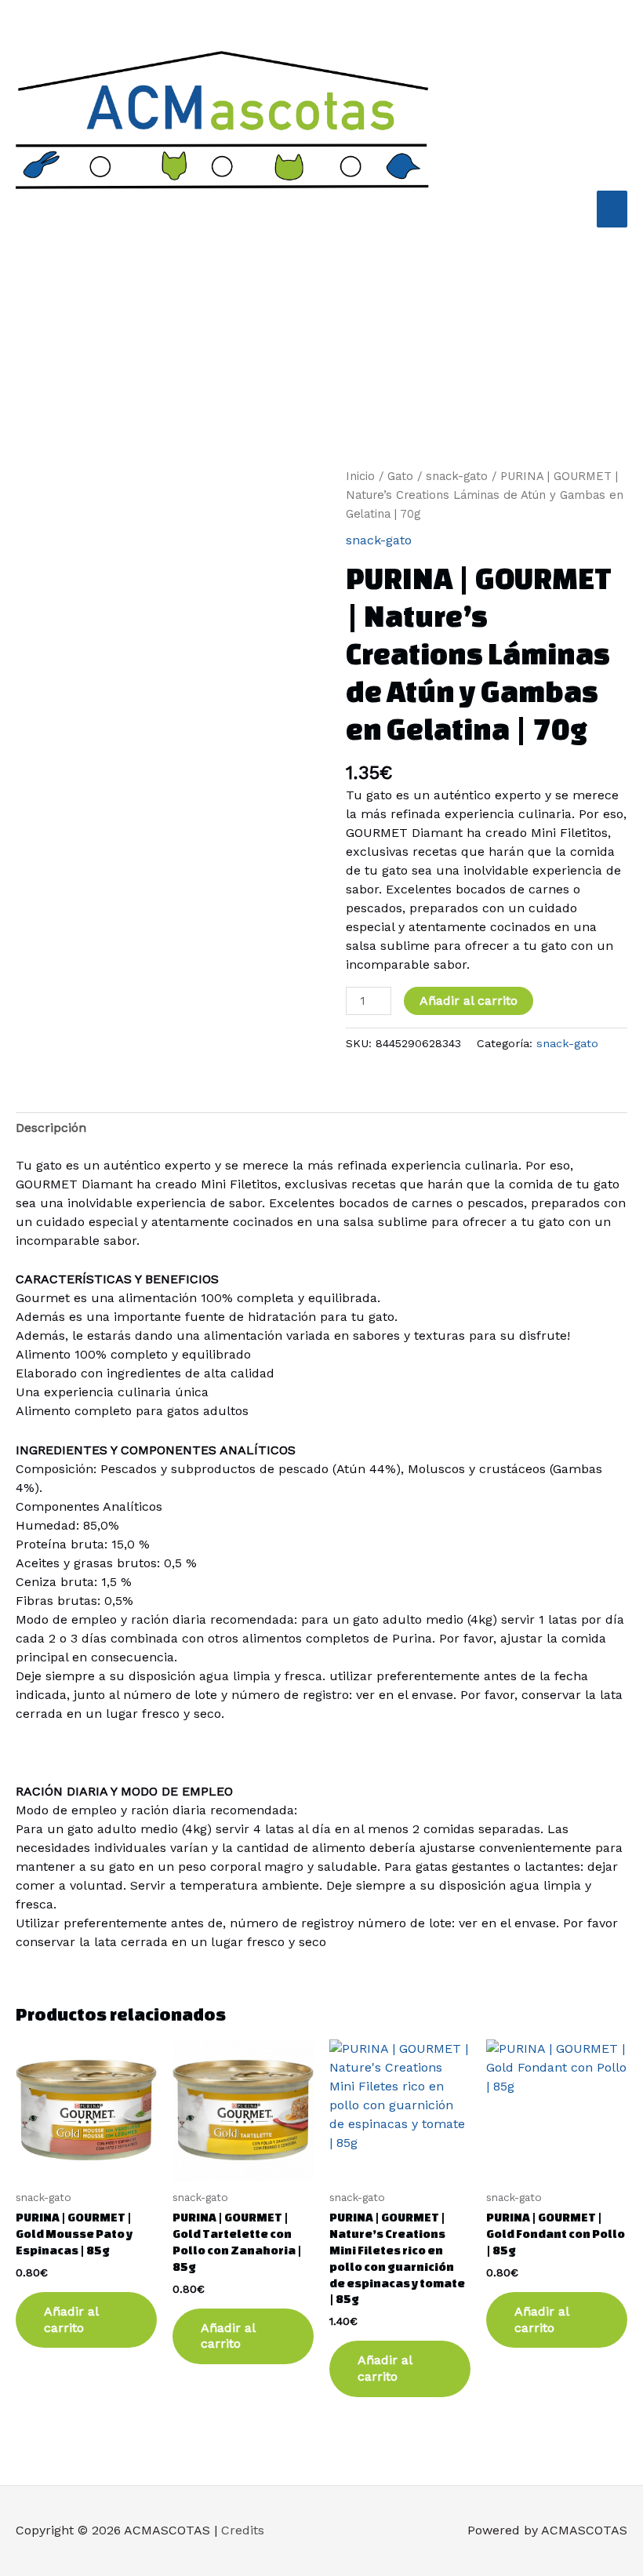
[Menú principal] (612, 209)
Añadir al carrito (469, 1001)
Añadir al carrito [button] (71, 2319)
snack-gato (457, 476)
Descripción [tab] (51, 1128)
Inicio (360, 476)
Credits (243, 2530)
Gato (400, 476)
